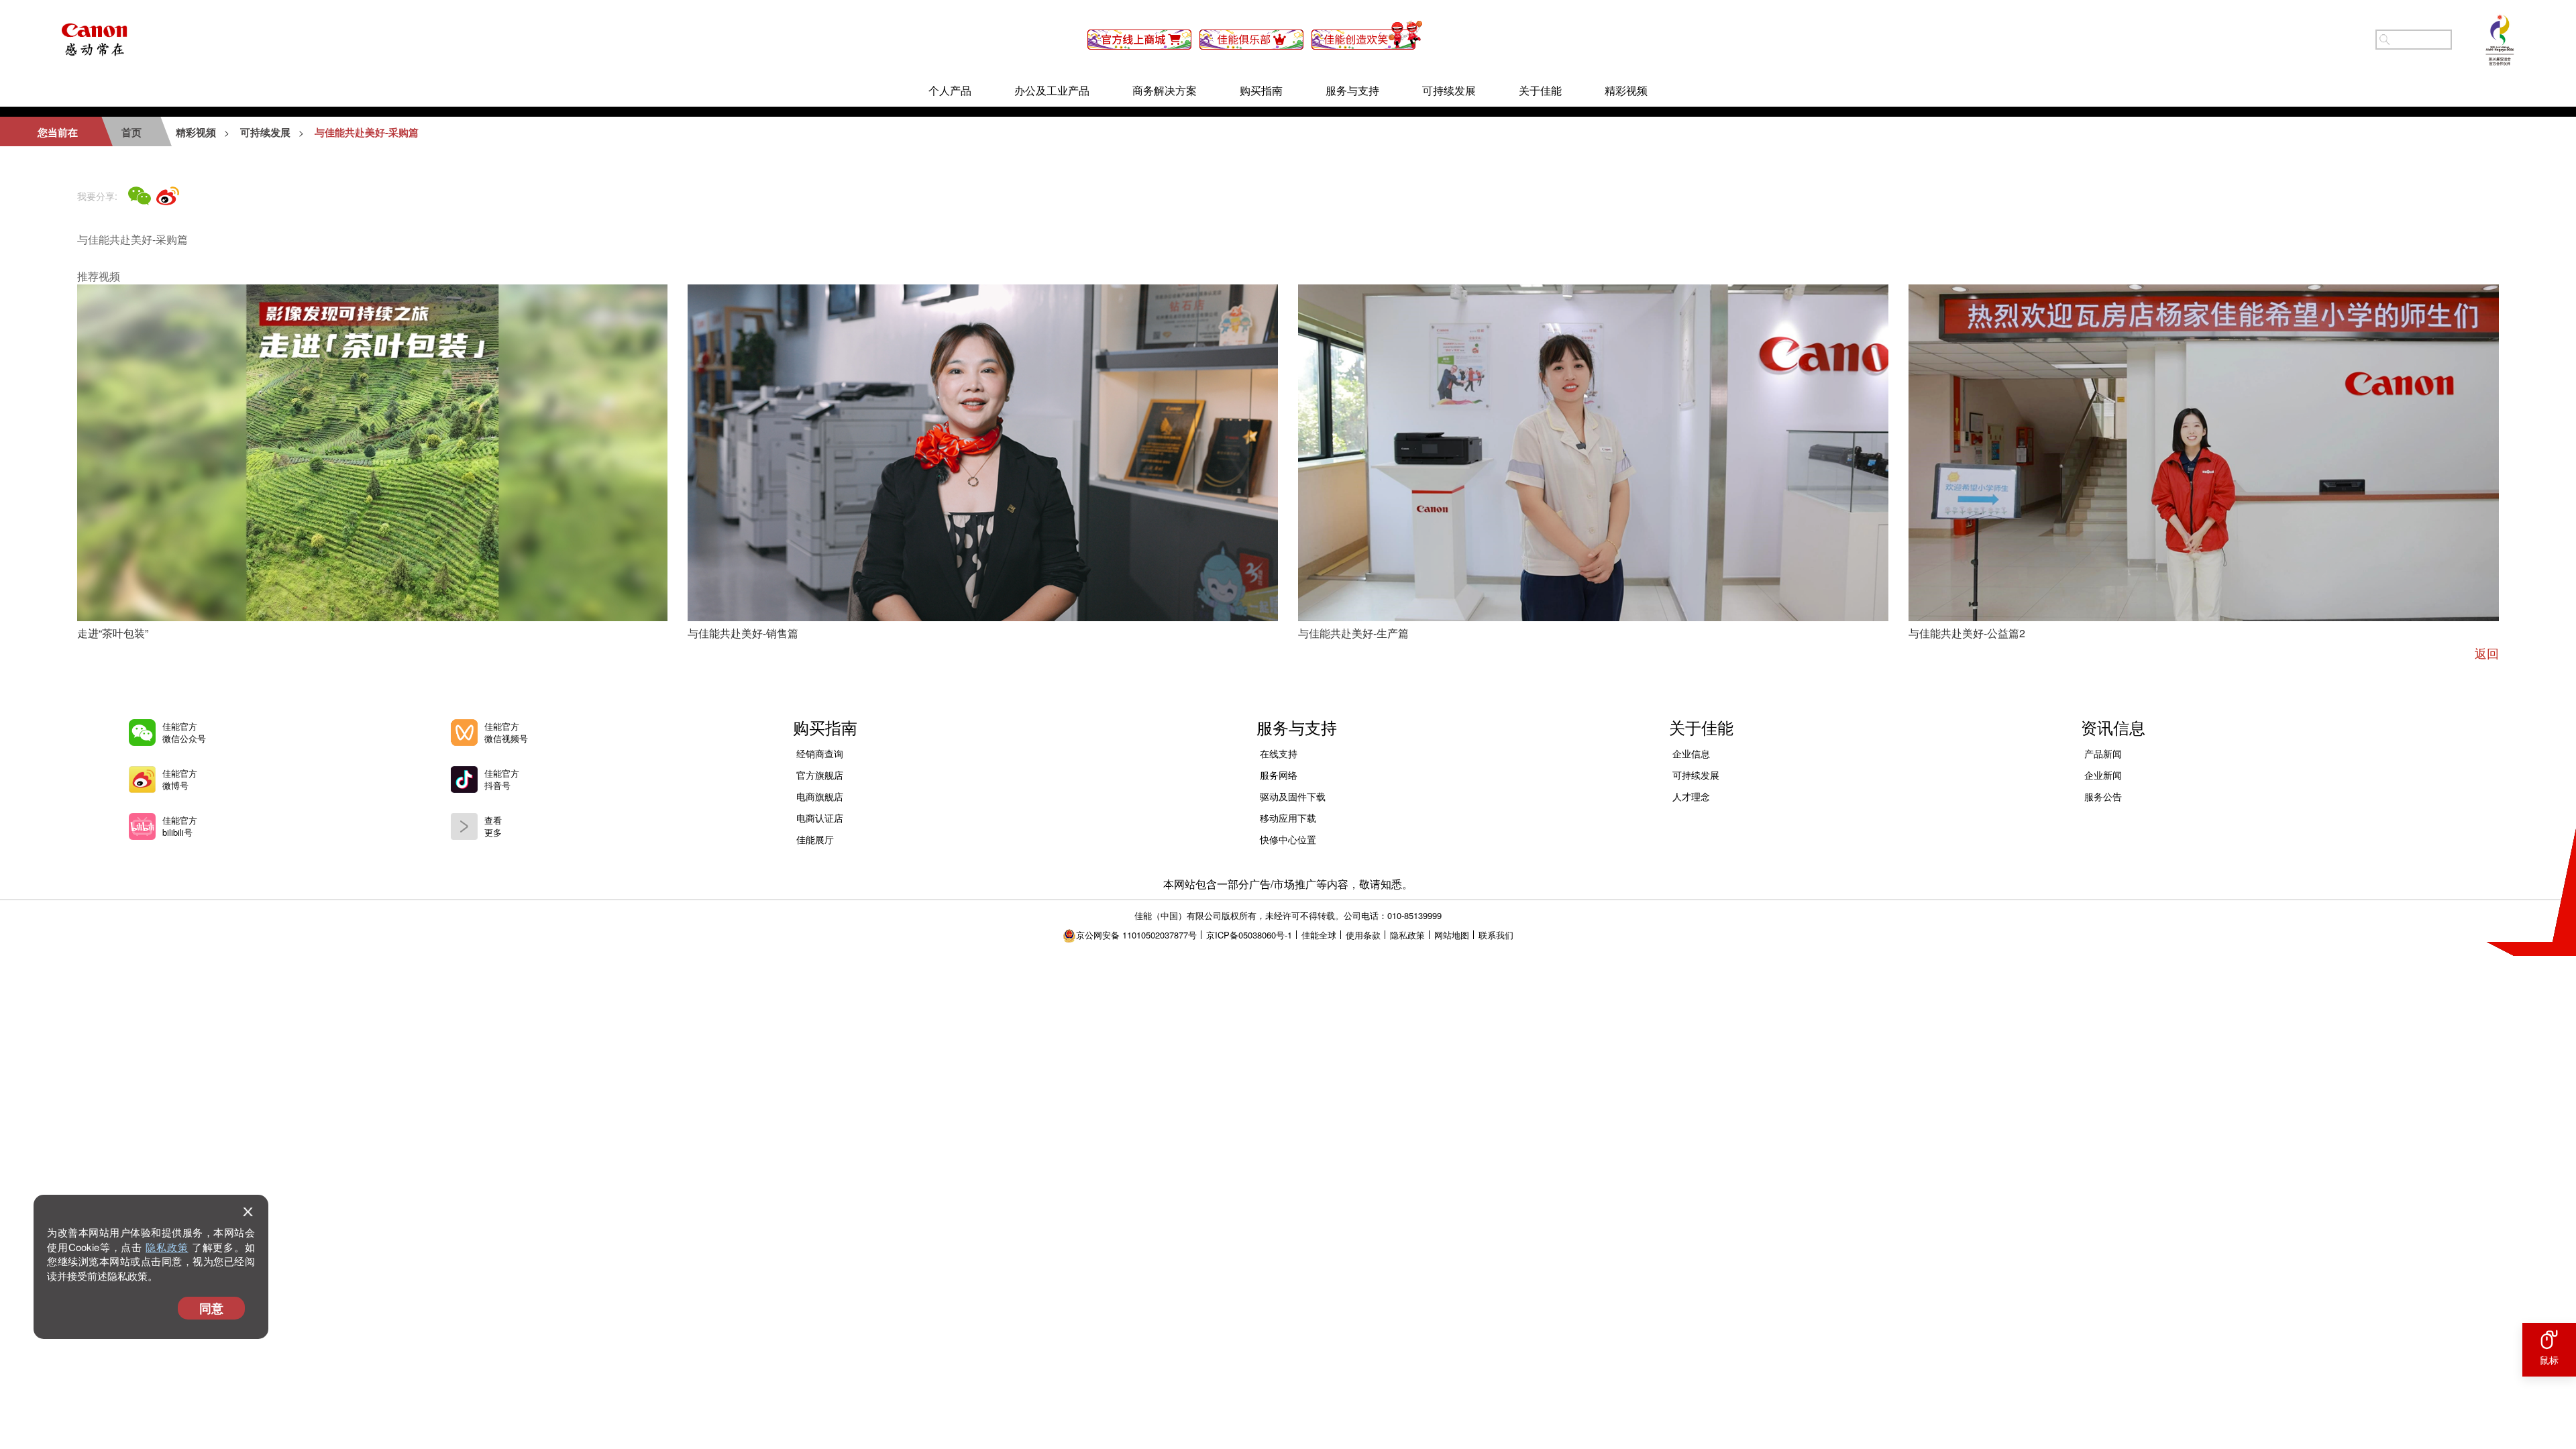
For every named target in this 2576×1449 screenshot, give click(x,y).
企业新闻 (2103, 775)
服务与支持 (1352, 90)
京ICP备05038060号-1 (1249, 935)
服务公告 (2103, 796)
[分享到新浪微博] (168, 196)
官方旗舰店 (820, 775)
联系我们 (1496, 935)
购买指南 (1261, 90)
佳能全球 (1319, 935)
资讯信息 (2113, 727)
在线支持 (1279, 753)
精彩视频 (1626, 90)
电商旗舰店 (820, 796)
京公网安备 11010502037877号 (1136, 935)
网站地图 (1452, 935)
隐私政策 (167, 1247)
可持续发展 (1449, 90)
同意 (211, 1308)
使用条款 (1363, 935)
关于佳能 (1540, 90)
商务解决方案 (1165, 90)
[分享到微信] (140, 196)
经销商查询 (820, 753)
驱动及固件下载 (1293, 796)
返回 (2487, 653)
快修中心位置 (1288, 839)
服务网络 (1279, 775)
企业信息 (1691, 753)
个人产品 (950, 90)
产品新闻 (2103, 753)
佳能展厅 (815, 839)
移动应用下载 (1288, 818)
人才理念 (1691, 796)
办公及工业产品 (1052, 90)
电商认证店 (820, 818)
